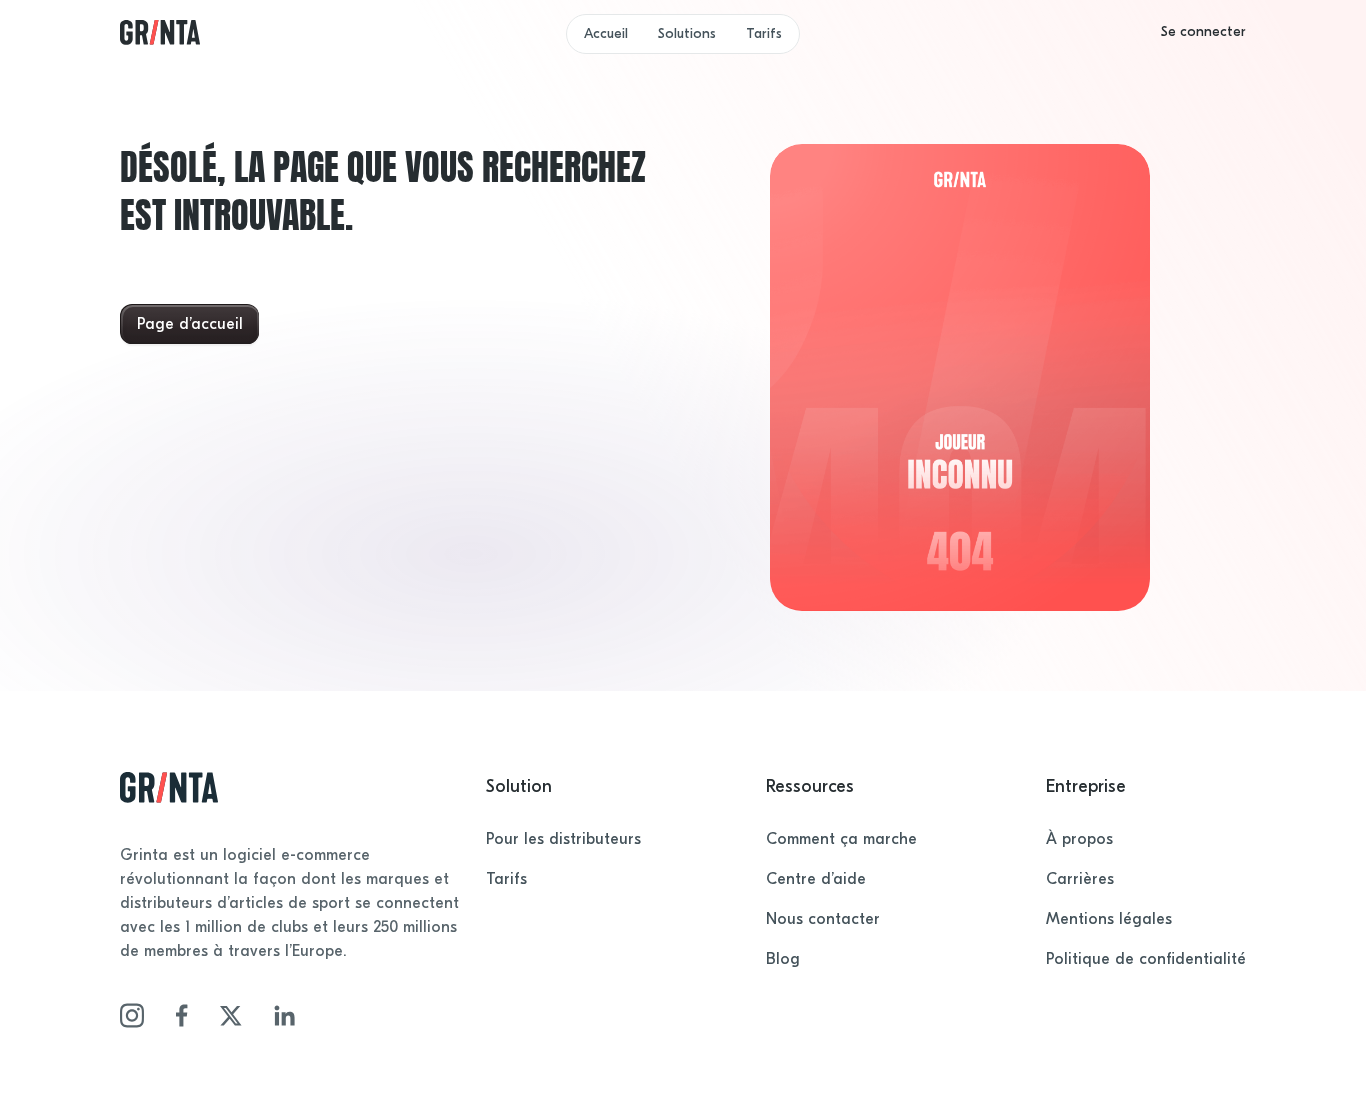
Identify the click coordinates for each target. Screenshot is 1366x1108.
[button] (1203, 32)
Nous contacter (823, 919)
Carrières (1080, 879)
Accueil (606, 33)
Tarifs (764, 33)
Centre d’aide (816, 879)
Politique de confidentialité (1146, 959)
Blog (783, 959)
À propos (1079, 839)
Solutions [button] (687, 33)
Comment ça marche (841, 839)
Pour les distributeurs (563, 839)
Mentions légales (1109, 919)
